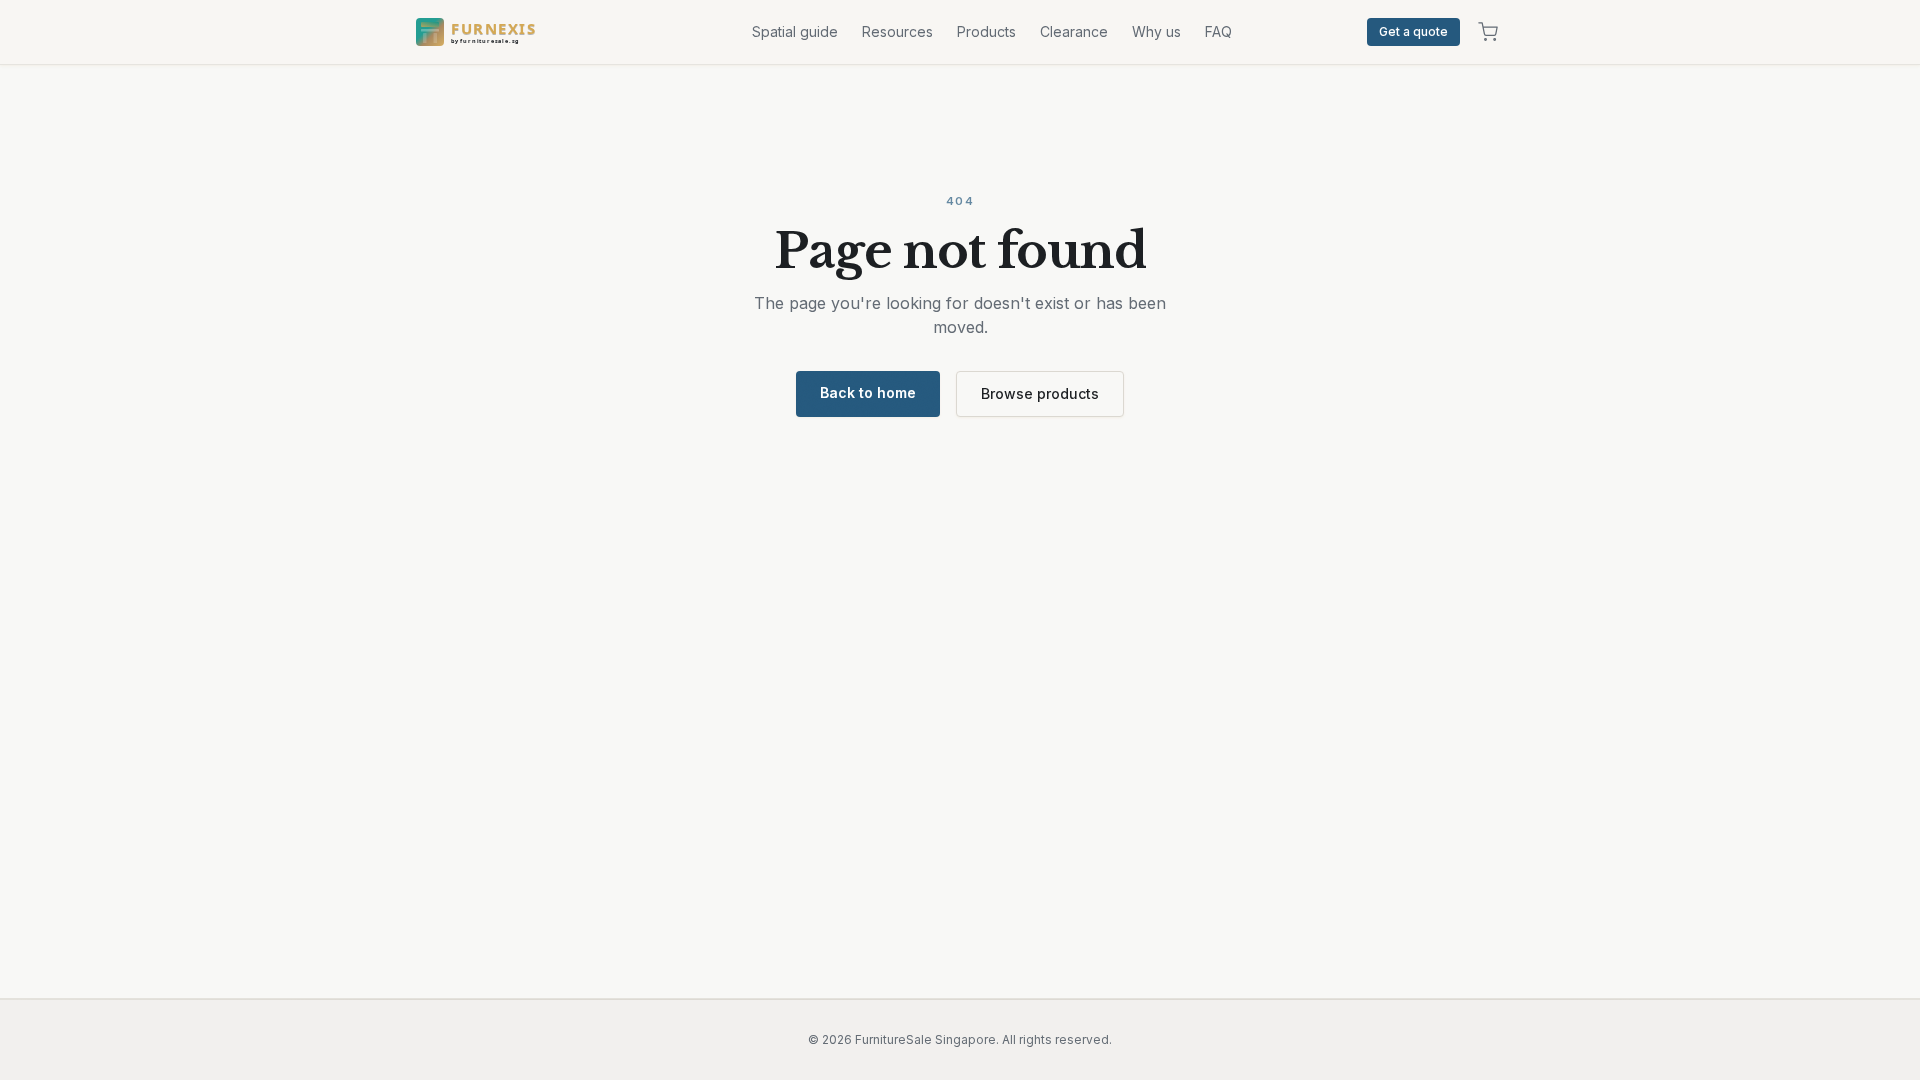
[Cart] (1488, 32)
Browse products (1040, 393)
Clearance (1074, 31)
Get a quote (1413, 31)
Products (986, 31)
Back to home (868, 392)
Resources (897, 31)
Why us (1156, 31)
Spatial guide (795, 31)
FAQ (1218, 31)
